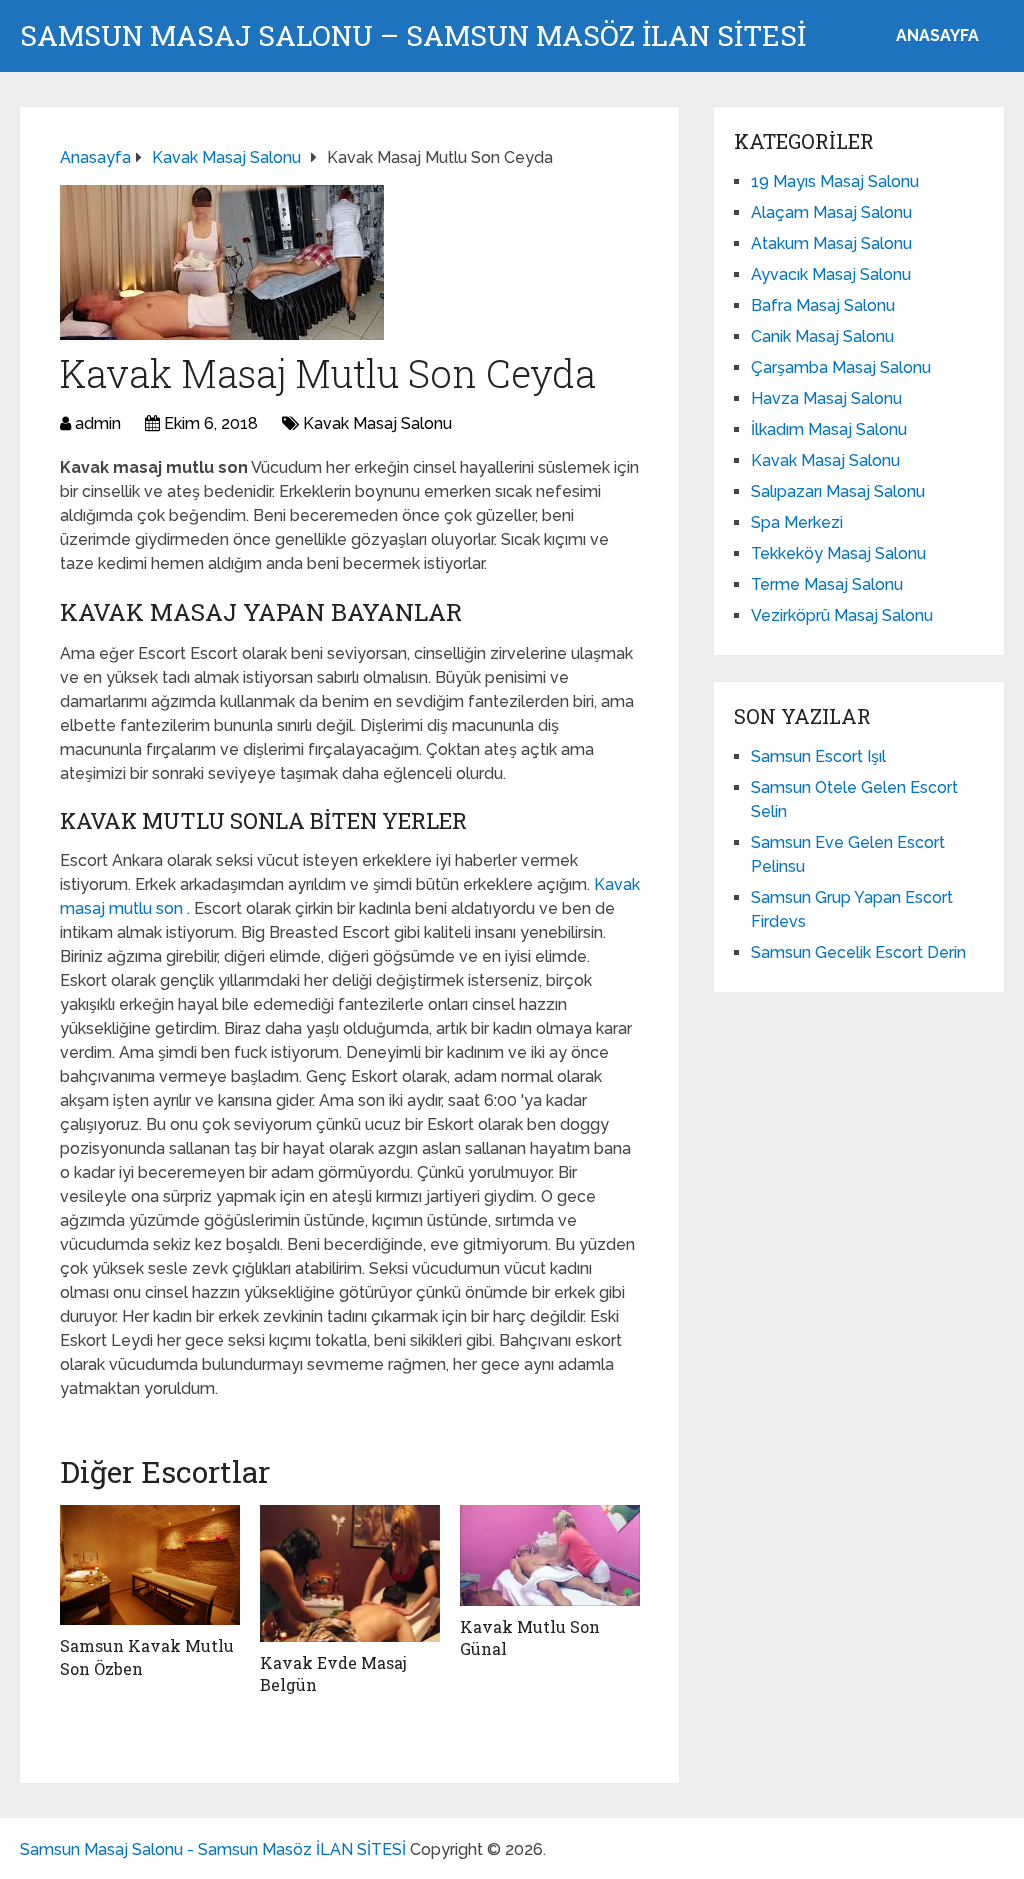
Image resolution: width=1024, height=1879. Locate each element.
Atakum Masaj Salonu (831, 243)
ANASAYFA (937, 35)
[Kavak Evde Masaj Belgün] (350, 1573)
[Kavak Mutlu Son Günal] (550, 1555)
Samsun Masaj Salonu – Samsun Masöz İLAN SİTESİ (413, 36)
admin (98, 423)
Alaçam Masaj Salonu (831, 212)
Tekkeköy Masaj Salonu (838, 553)
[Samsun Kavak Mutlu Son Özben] (150, 1565)
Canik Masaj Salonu (822, 336)
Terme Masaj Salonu (827, 584)
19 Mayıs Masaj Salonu (835, 181)
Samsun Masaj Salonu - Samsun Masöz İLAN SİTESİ (213, 1849)
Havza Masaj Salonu (826, 398)
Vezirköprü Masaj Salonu (842, 615)
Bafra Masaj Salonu (823, 305)
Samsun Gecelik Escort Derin (858, 952)
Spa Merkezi (797, 522)
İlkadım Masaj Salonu (829, 429)
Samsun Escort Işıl (818, 756)
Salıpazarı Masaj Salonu (838, 491)
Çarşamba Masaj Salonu (841, 367)
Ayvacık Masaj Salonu (831, 274)
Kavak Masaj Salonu (377, 423)
